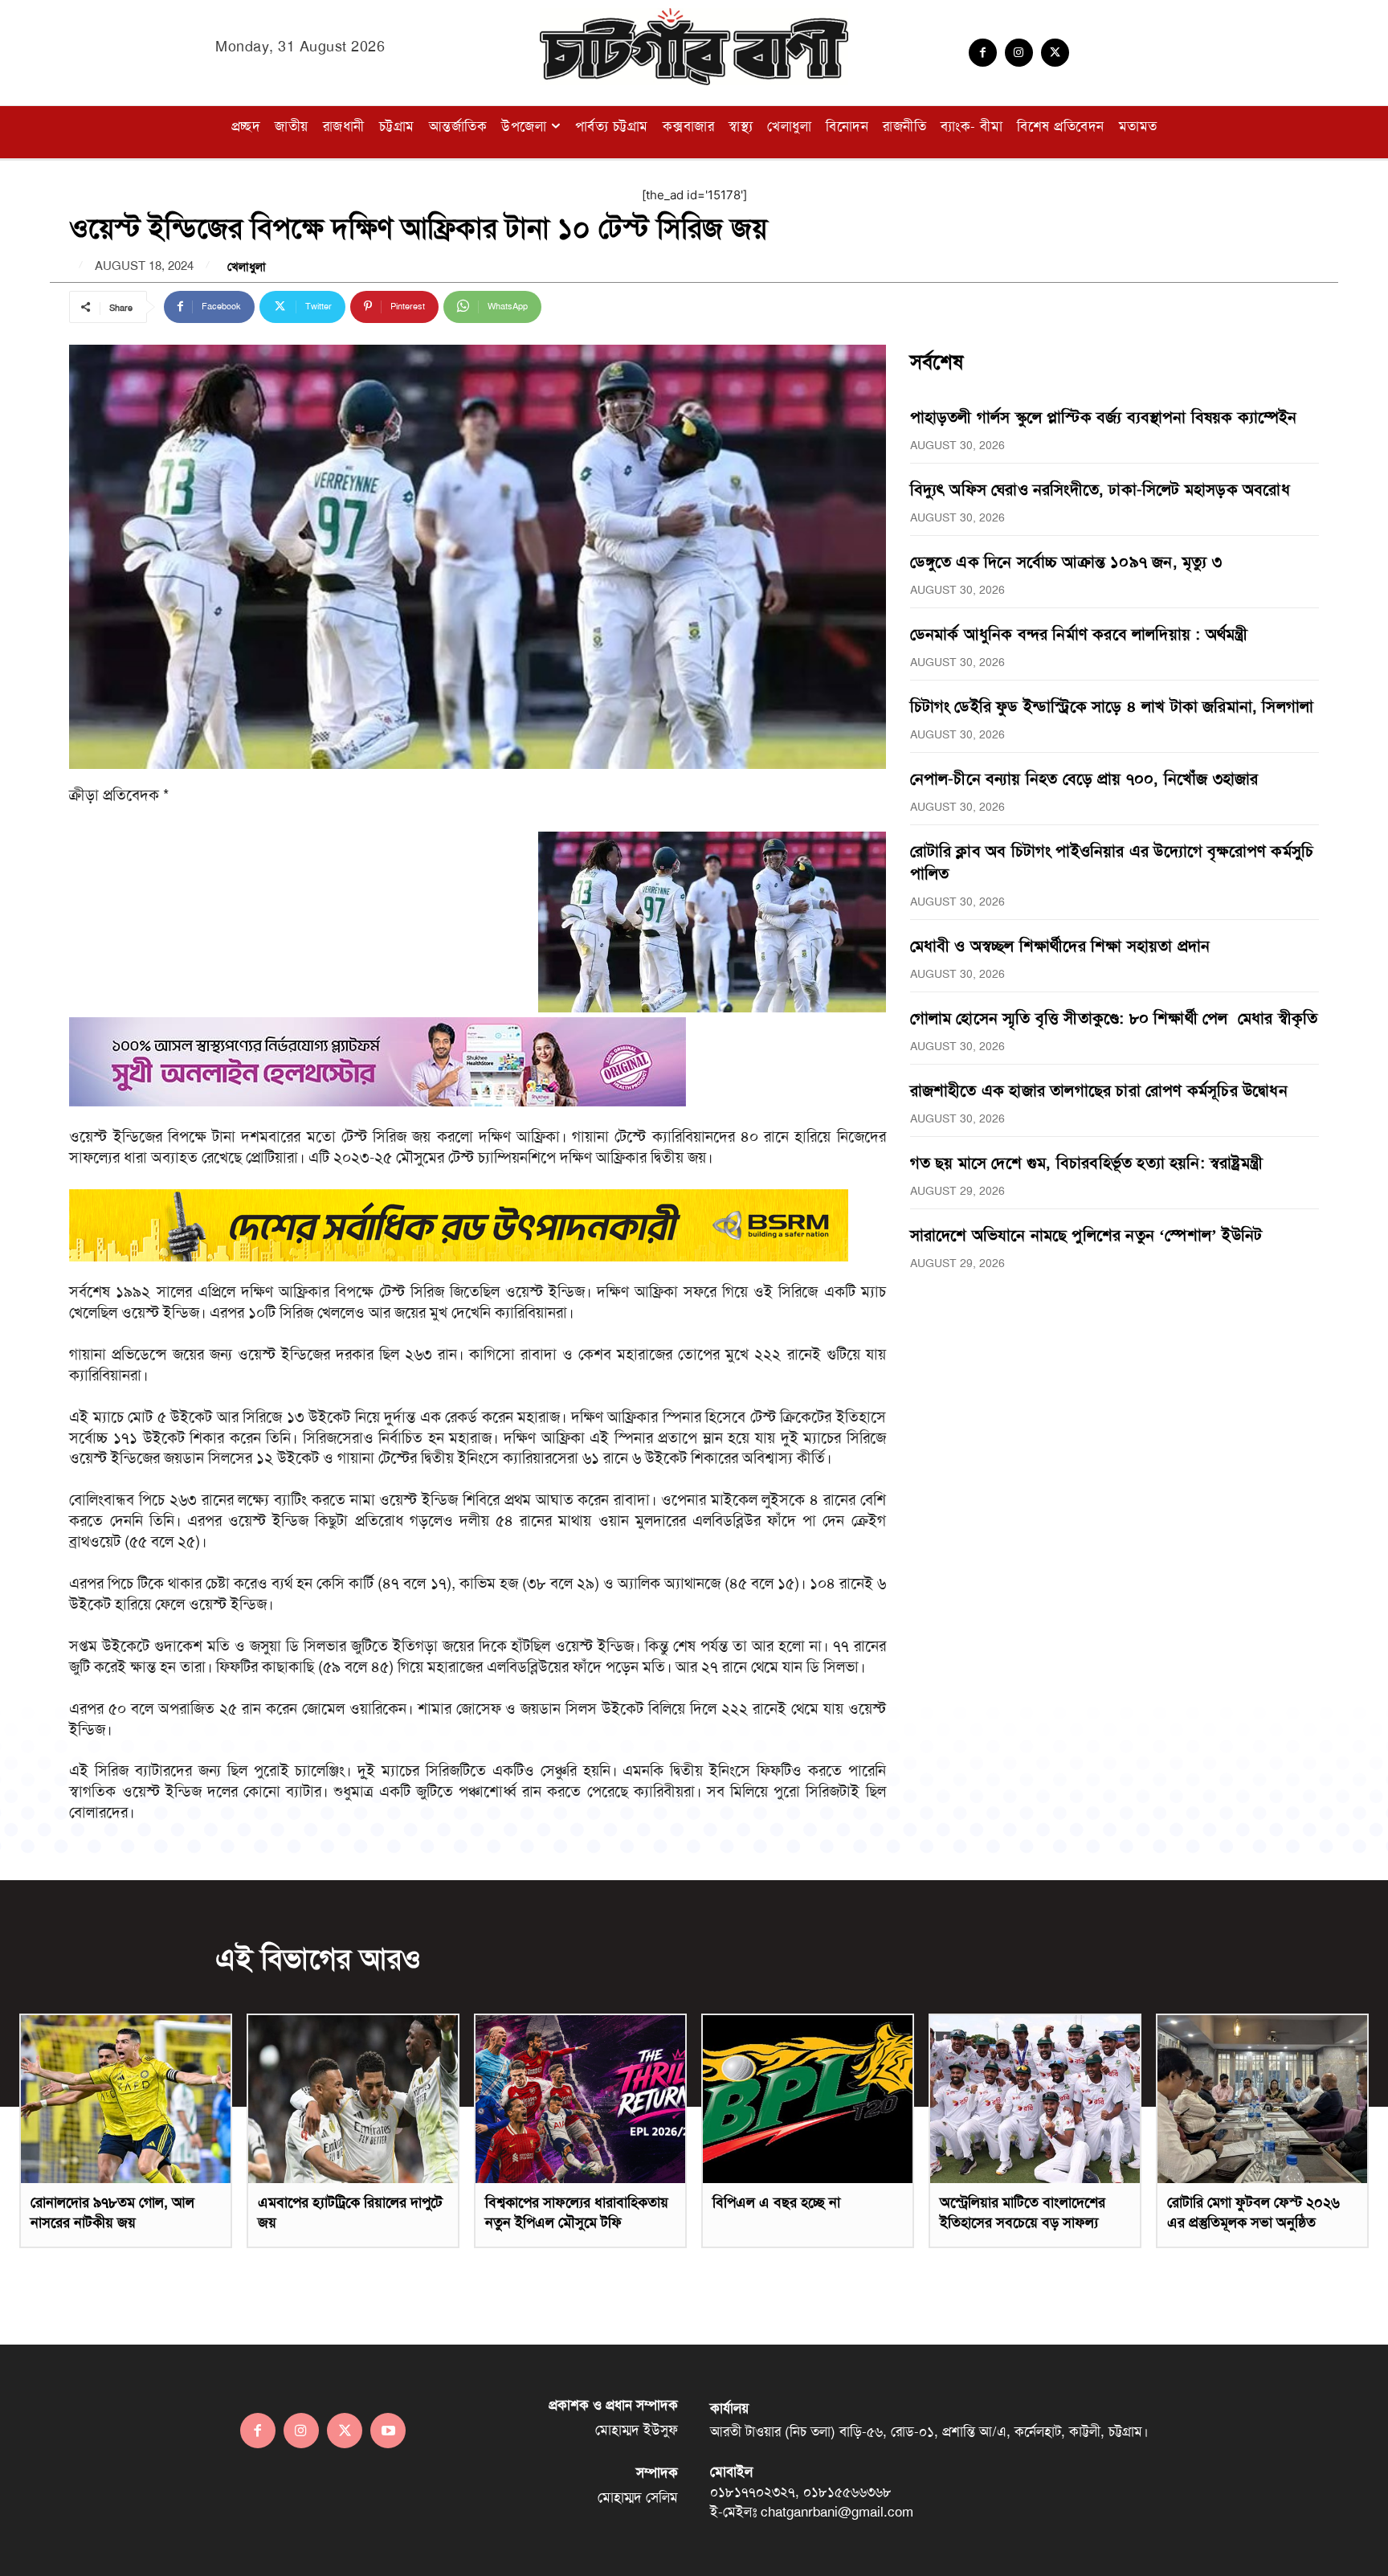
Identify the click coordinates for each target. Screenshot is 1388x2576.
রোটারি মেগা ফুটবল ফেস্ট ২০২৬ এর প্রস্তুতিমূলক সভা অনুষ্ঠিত (1253, 2212)
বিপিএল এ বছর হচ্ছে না (776, 2202)
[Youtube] (388, 2431)
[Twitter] (1055, 53)
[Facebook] (983, 53)
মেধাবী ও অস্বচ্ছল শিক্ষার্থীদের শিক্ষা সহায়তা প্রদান (1060, 946)
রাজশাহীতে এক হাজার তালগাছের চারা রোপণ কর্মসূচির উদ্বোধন (1099, 1090)
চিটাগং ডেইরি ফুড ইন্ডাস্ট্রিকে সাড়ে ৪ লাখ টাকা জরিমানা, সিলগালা (1112, 706)
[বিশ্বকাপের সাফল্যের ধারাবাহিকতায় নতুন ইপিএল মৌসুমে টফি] (580, 2099)
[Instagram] (1019, 53)
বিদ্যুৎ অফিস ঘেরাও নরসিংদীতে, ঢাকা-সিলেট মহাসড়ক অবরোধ (1100, 489)
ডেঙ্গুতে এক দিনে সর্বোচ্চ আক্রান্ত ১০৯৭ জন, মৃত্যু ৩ (1066, 562)
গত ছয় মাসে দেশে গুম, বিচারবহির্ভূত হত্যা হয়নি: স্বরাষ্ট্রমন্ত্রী (1086, 1163)
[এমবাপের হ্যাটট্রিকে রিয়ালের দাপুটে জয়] (353, 2099)
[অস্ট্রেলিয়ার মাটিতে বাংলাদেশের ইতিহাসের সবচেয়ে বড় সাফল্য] (1035, 2099)
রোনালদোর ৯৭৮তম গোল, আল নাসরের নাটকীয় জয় (112, 2212)
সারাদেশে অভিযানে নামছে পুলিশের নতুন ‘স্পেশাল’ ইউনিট (1086, 1235)
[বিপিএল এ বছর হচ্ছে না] (808, 2099)
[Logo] (694, 47)
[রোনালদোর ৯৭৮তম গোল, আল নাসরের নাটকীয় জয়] (126, 2099)
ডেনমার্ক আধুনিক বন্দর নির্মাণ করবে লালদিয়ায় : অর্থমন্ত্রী (1079, 634)
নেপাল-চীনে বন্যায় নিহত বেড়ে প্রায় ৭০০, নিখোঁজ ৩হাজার (1084, 779)
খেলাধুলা (247, 267)
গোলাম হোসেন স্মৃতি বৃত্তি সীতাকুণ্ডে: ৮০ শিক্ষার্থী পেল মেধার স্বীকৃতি (1114, 1018)
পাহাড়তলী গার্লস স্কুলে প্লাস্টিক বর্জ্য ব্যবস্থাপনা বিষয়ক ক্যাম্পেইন (1104, 417)
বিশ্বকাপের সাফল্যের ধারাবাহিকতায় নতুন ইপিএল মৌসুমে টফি (577, 2212)
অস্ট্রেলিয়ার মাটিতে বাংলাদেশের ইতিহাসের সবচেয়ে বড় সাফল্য (1023, 2212)
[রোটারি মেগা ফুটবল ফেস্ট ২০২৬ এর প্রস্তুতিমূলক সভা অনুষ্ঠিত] (1262, 2099)
